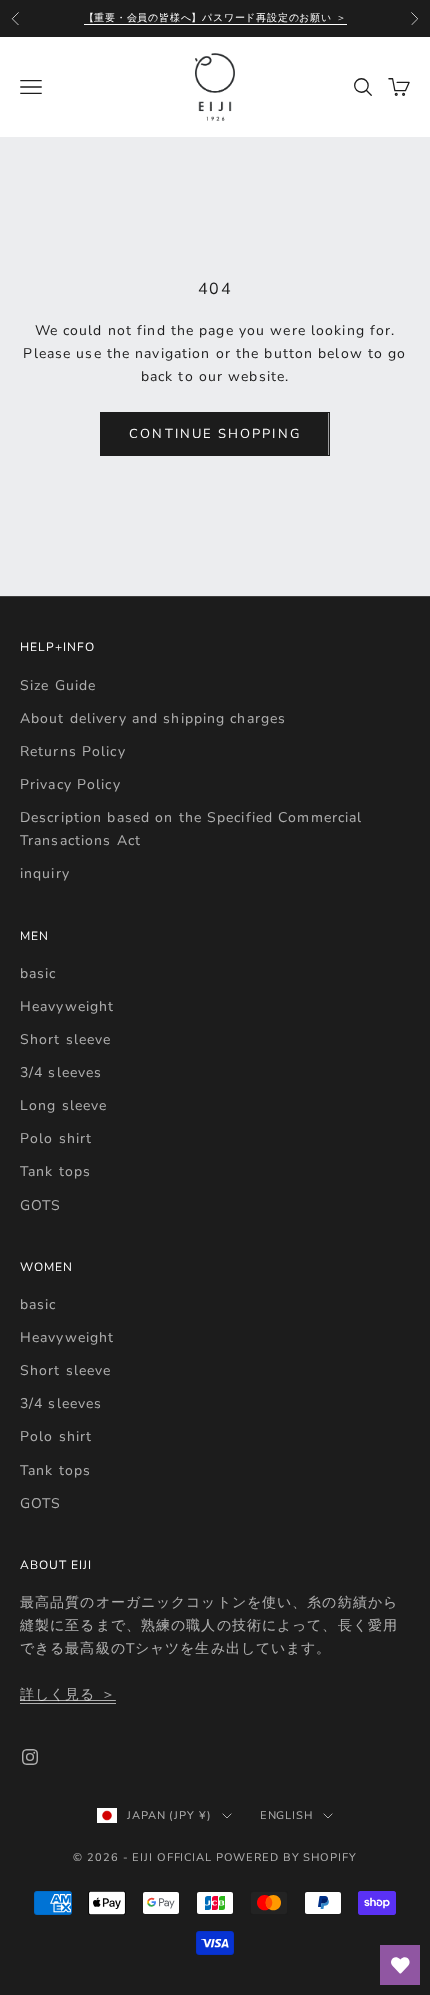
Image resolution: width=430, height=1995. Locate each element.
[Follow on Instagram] (30, 1757)
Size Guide (58, 685)
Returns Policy (73, 751)
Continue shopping (214, 434)
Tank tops (55, 1171)
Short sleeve (65, 1039)
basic (38, 973)
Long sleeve (63, 1105)
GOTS (40, 1205)
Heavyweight (67, 1006)
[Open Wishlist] (400, 1965)
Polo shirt (56, 1138)
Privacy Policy (70, 784)
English (286, 1815)
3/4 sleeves (61, 1072)
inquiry (45, 873)
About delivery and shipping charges (153, 718)
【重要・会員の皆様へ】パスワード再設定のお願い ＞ (215, 18)
